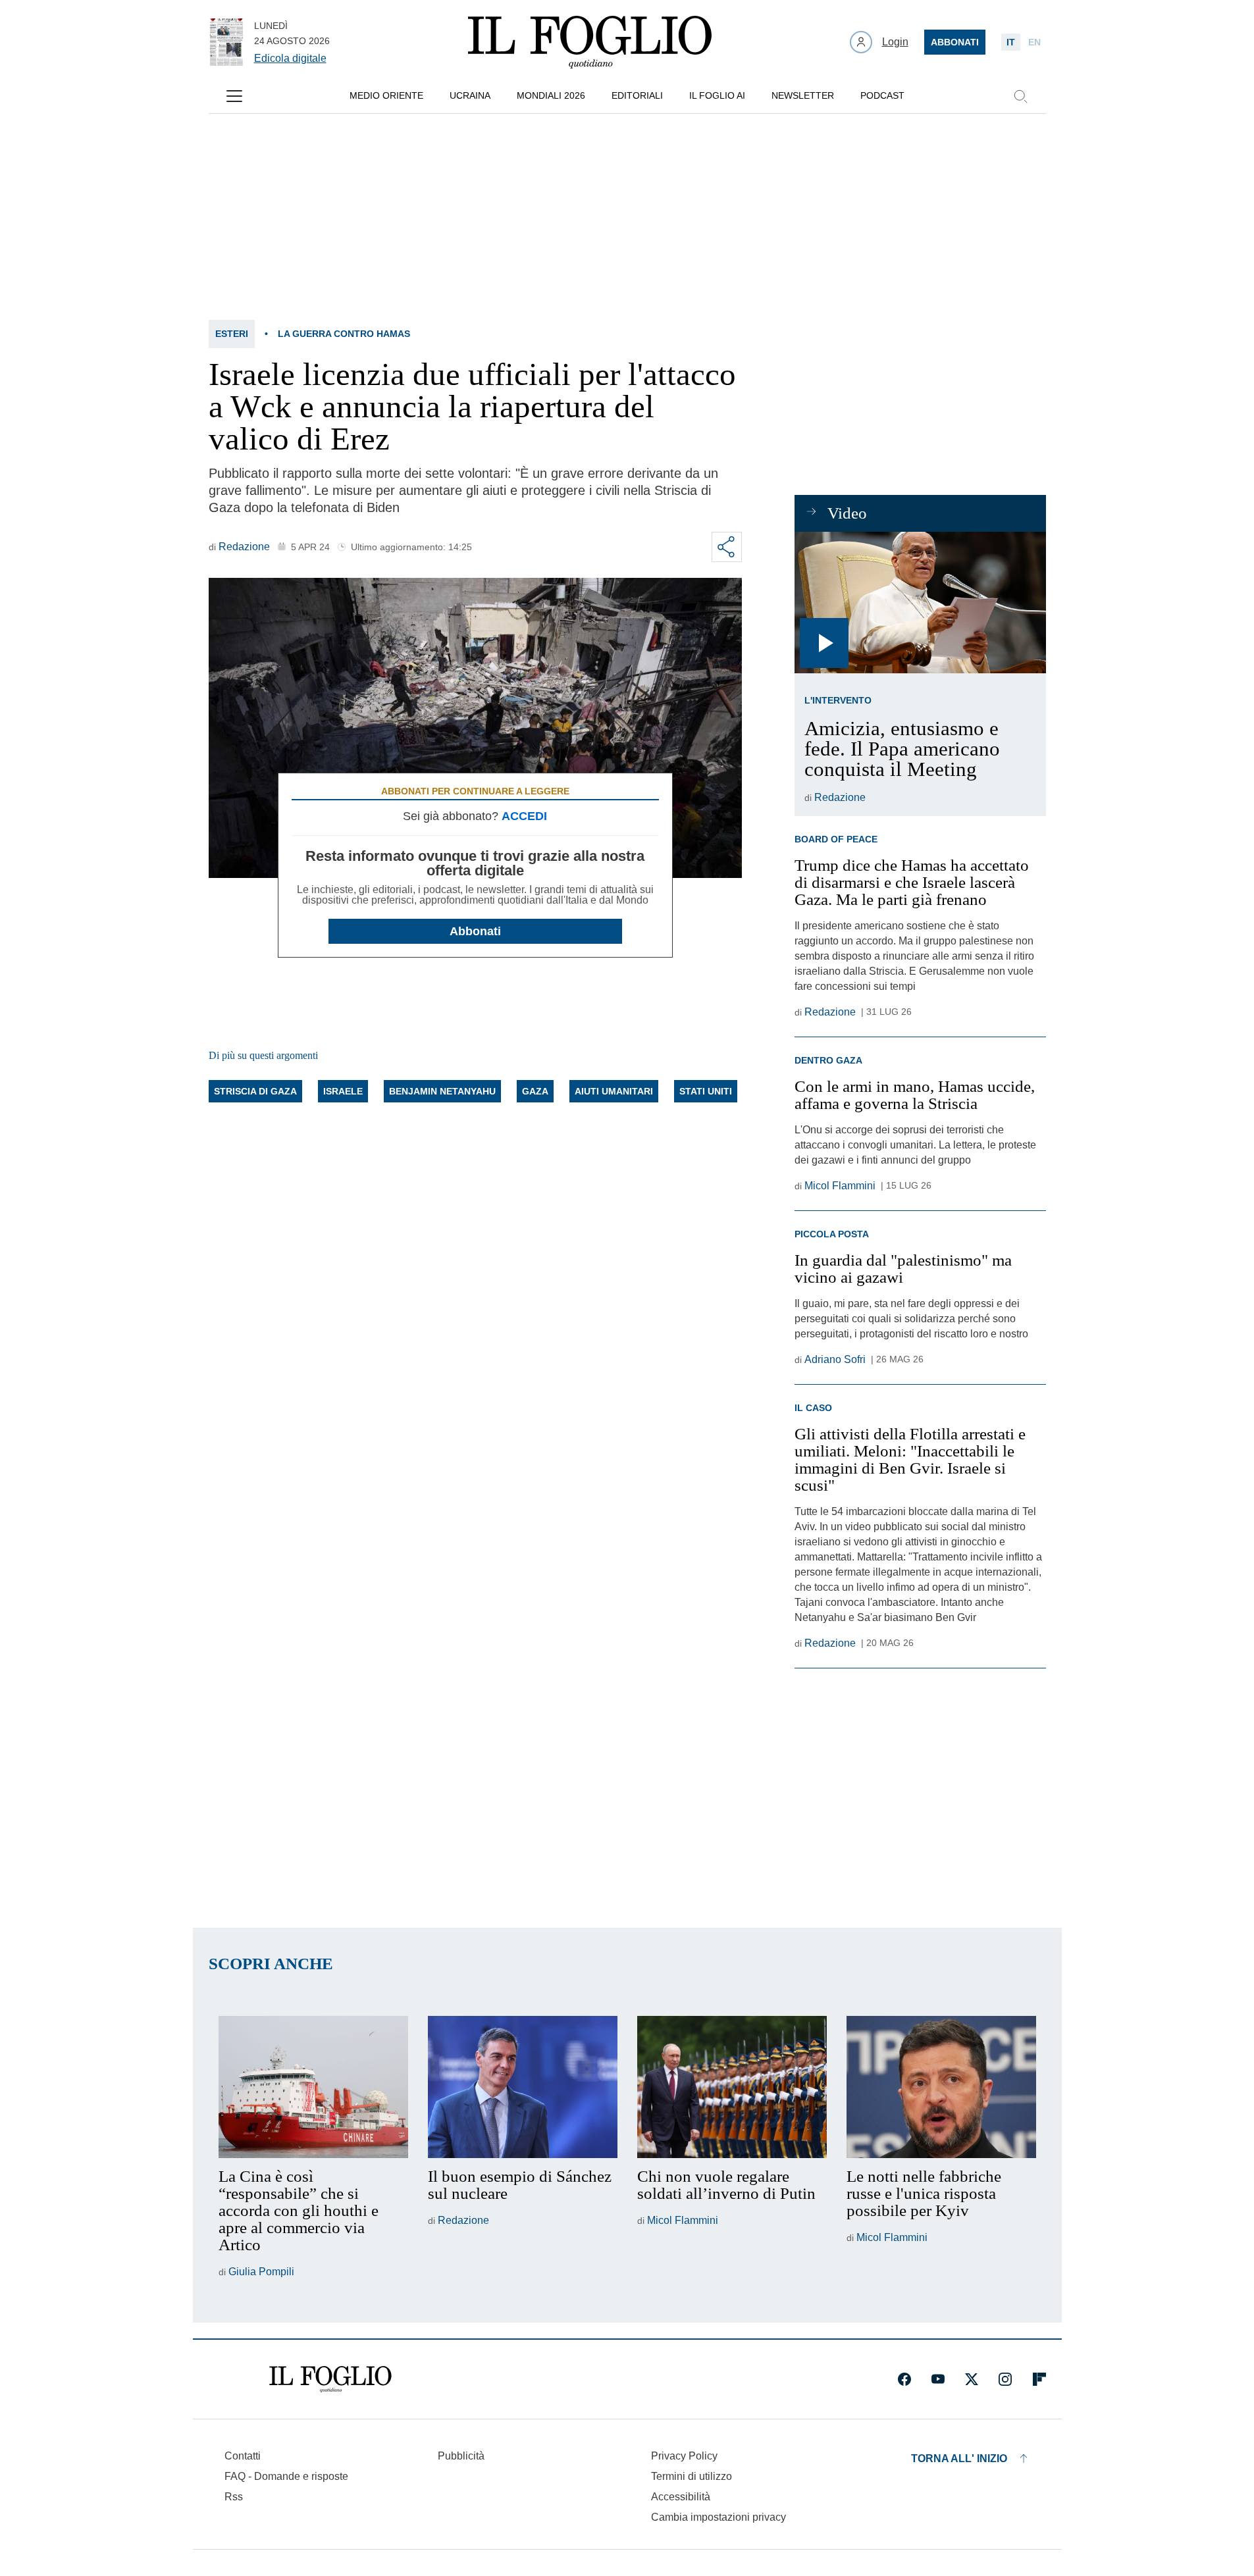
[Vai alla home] (590, 42)
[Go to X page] (972, 2379)
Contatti (243, 2456)
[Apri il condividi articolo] (727, 547)
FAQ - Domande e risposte (286, 2476)
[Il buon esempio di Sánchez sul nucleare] (523, 2087)
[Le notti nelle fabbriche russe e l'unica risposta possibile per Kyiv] (941, 2087)
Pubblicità (461, 2456)
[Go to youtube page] (938, 2379)
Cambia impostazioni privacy (718, 2517)
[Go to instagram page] (1005, 2379)
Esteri (232, 334)
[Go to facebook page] (904, 2379)
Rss (234, 2497)
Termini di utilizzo (692, 2476)
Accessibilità (681, 2497)
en (1034, 42)
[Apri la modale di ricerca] (1020, 96)
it (1011, 42)
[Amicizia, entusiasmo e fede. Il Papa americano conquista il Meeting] (920, 603)
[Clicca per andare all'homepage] (330, 2379)
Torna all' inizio (959, 2459)
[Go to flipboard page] (1039, 2379)
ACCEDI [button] (524, 816)
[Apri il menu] (234, 96)
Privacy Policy (684, 2456)
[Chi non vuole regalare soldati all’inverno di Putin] (732, 2087)
